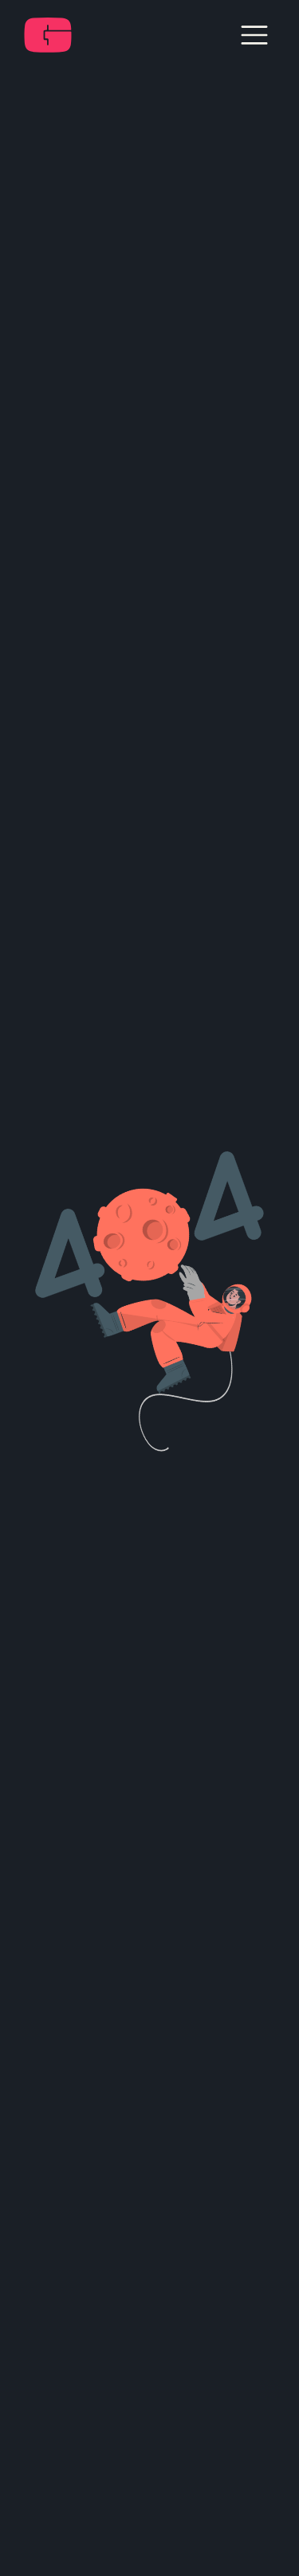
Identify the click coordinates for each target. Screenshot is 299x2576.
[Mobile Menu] (255, 35)
